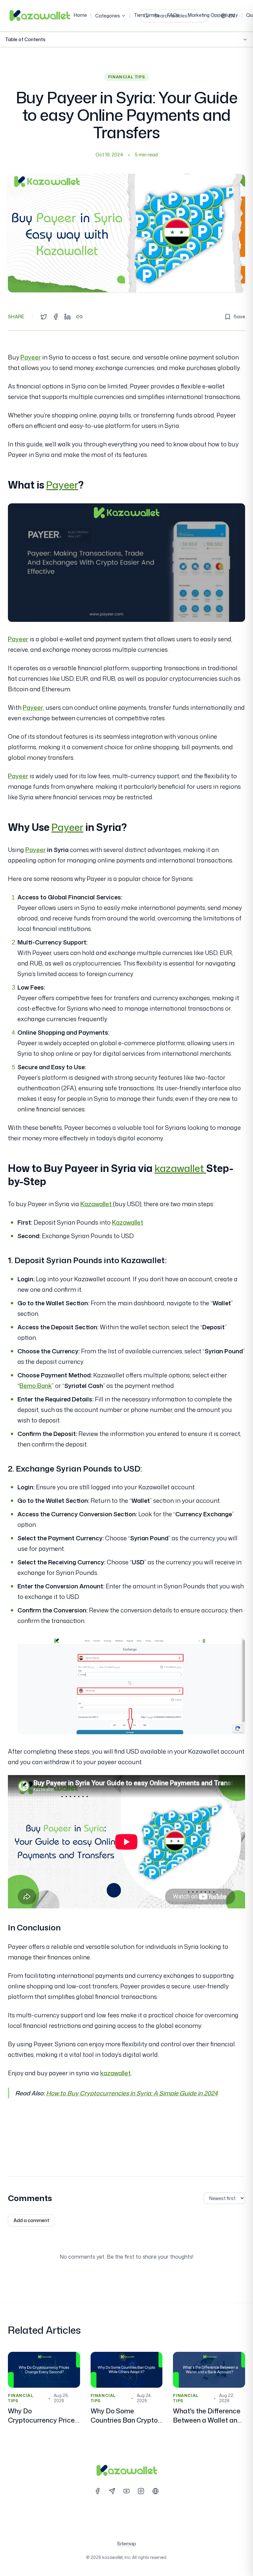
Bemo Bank (36, 1386)
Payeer (31, 357)
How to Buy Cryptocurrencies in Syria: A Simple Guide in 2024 (132, 2093)
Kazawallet (97, 1204)
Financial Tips (126, 77)
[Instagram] (141, 2491)
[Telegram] (112, 2491)
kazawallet (180, 1168)
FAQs (173, 15)
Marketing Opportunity (213, 15)
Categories (108, 16)
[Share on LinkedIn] (68, 317)
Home (80, 15)
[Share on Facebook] (56, 317)
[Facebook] (98, 2491)
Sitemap (126, 2544)
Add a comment (31, 2220)
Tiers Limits (147, 15)
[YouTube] (126, 2491)
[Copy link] (79, 317)
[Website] (155, 2491)
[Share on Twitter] (44, 317)
